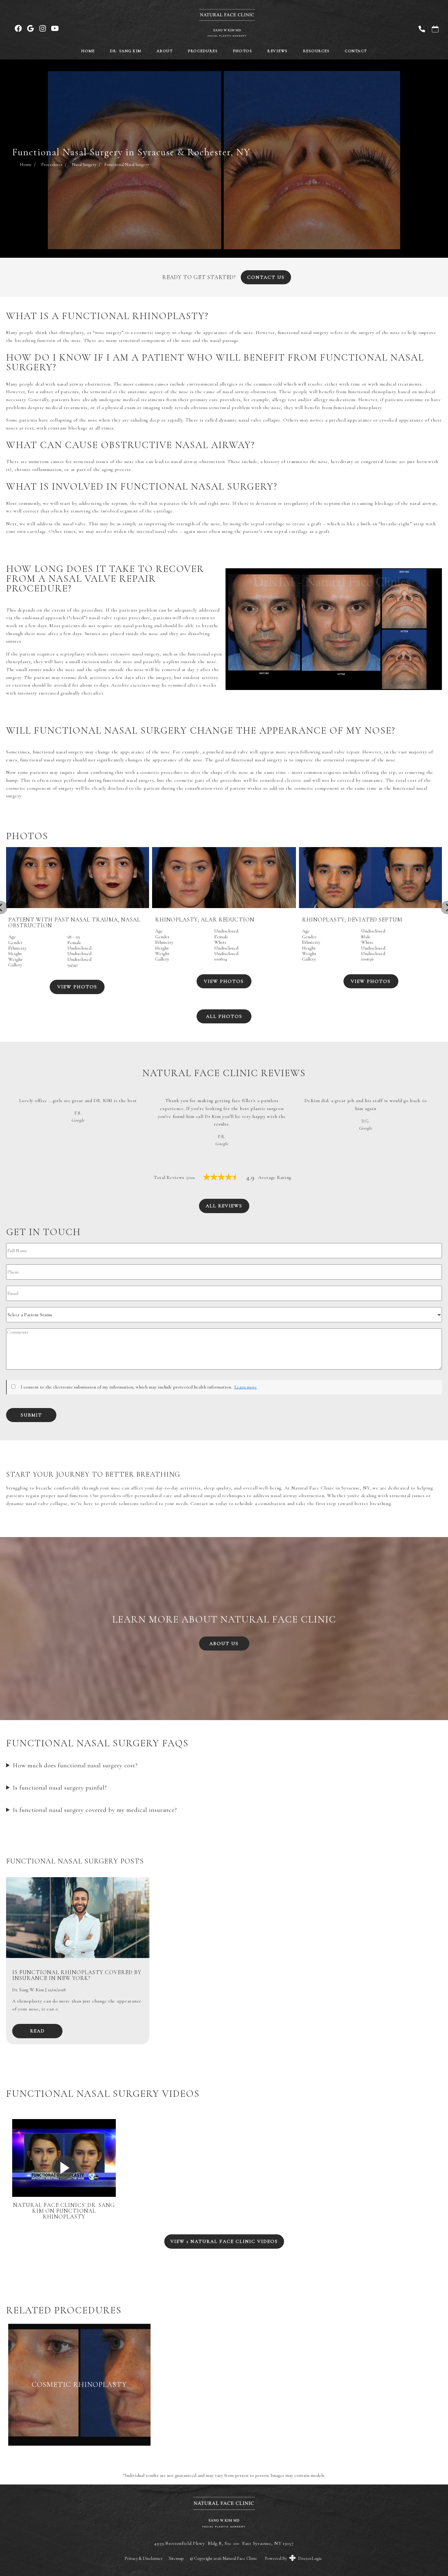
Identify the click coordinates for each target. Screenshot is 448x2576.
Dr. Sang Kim (126, 51)
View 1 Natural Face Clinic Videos (224, 2241)
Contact (356, 51)
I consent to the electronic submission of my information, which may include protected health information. (126, 1387)
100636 (367, 959)
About (165, 51)
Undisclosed (226, 931)
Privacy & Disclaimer (144, 2558)
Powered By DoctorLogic (293, 2558)
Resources (316, 51)
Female (221, 937)
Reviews (277, 51)
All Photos (224, 1016)
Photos (242, 51)
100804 (221, 959)
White (220, 942)
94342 (73, 965)
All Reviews (224, 1206)
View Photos (224, 981)
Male (366, 937)
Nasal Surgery (84, 164)
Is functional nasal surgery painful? (60, 1788)
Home (88, 51)
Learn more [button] (246, 1387)
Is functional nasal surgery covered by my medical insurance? (95, 1810)
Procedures (203, 51)
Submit (31, 1415)
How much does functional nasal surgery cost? (75, 1765)
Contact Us (266, 277)
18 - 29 (74, 937)
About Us (224, 1644)
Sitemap (176, 2558)
